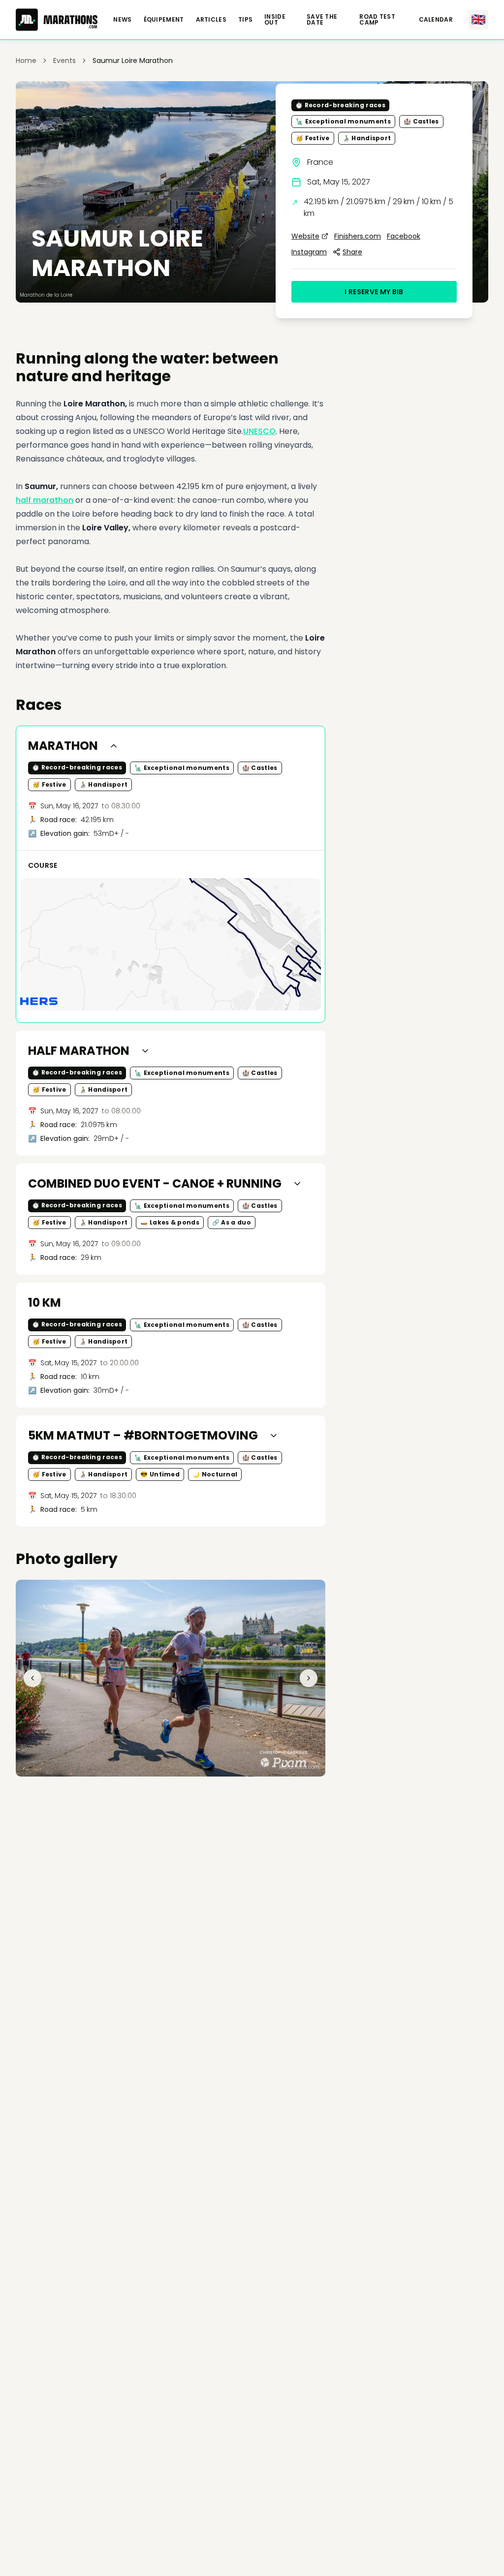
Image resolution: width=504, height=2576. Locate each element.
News (122, 20)
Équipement (164, 20)
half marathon (45, 500)
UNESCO (259, 431)
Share (352, 252)
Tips (245, 20)
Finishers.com (358, 236)
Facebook (404, 236)
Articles (211, 20)
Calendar (436, 20)
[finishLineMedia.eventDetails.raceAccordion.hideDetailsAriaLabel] (114, 746)
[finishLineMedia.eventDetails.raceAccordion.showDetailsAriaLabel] (145, 1051)
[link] (133, 61)
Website (305, 236)
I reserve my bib (374, 292)
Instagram (309, 252)
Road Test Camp (377, 20)
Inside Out (275, 20)
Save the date (322, 20)
